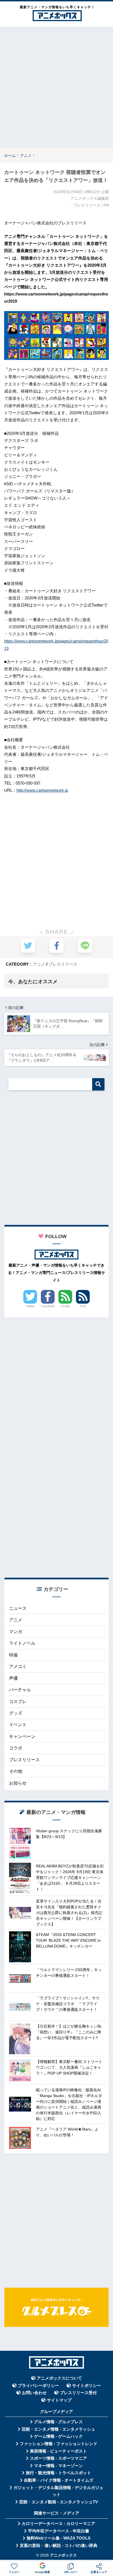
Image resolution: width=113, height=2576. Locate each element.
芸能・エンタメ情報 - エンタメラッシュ (58, 2429)
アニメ (39, 964)
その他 (16, 1771)
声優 (13, 1678)
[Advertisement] (56, 87)
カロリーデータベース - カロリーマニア (58, 2524)
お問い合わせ (34, 2393)
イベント (18, 1725)
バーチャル (20, 1690)
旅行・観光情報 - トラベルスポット (58, 2473)
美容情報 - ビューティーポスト (58, 2451)
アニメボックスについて (59, 2378)
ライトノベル (22, 1643)
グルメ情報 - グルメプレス (58, 2422)
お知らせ (18, 1783)
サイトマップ (59, 2400)
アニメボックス (63, 2555)
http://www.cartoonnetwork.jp (42, 790)
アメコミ (18, 1666)
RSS (83, 1306)
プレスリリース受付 (78, 2393)
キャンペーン (22, 1736)
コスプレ (18, 1702)
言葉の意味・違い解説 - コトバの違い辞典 (59, 2546)
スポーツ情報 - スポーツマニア (58, 2458)
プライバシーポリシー (38, 2386)
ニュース (18, 1608)
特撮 (13, 1655)
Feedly (65, 1306)
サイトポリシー (87, 2386)
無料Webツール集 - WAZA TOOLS (59, 2538)
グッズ (16, 1713)
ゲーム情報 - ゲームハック (58, 2436)
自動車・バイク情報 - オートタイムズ (59, 2480)
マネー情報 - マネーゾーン (58, 2466)
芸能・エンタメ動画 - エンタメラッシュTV (59, 2502)
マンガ (16, 1632)
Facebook (48, 1306)
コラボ (16, 1748)
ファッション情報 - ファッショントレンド (59, 2444)
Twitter (30, 1306)
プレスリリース (63, 964)
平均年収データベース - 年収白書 (59, 2531)
